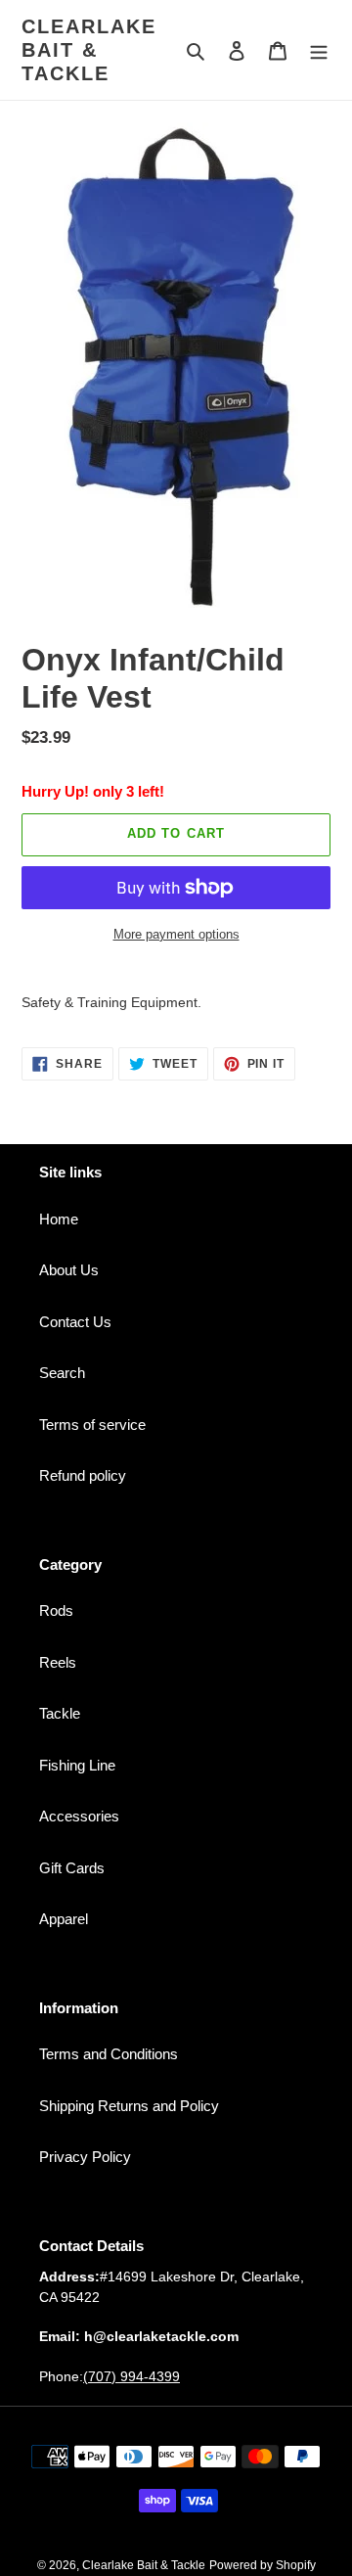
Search (62, 1373)
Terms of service (92, 1425)
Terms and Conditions (109, 2054)
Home (59, 1219)
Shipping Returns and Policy (129, 2106)
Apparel (64, 1919)
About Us (69, 1270)
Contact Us (75, 1322)
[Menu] (319, 50)
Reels (58, 1662)
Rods (56, 1610)
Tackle (60, 1713)
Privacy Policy (85, 2157)
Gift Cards (72, 1868)
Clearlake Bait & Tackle (89, 50)
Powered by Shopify (263, 2565)
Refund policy (83, 1475)
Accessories (79, 1816)
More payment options (176, 934)
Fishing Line (77, 1765)
